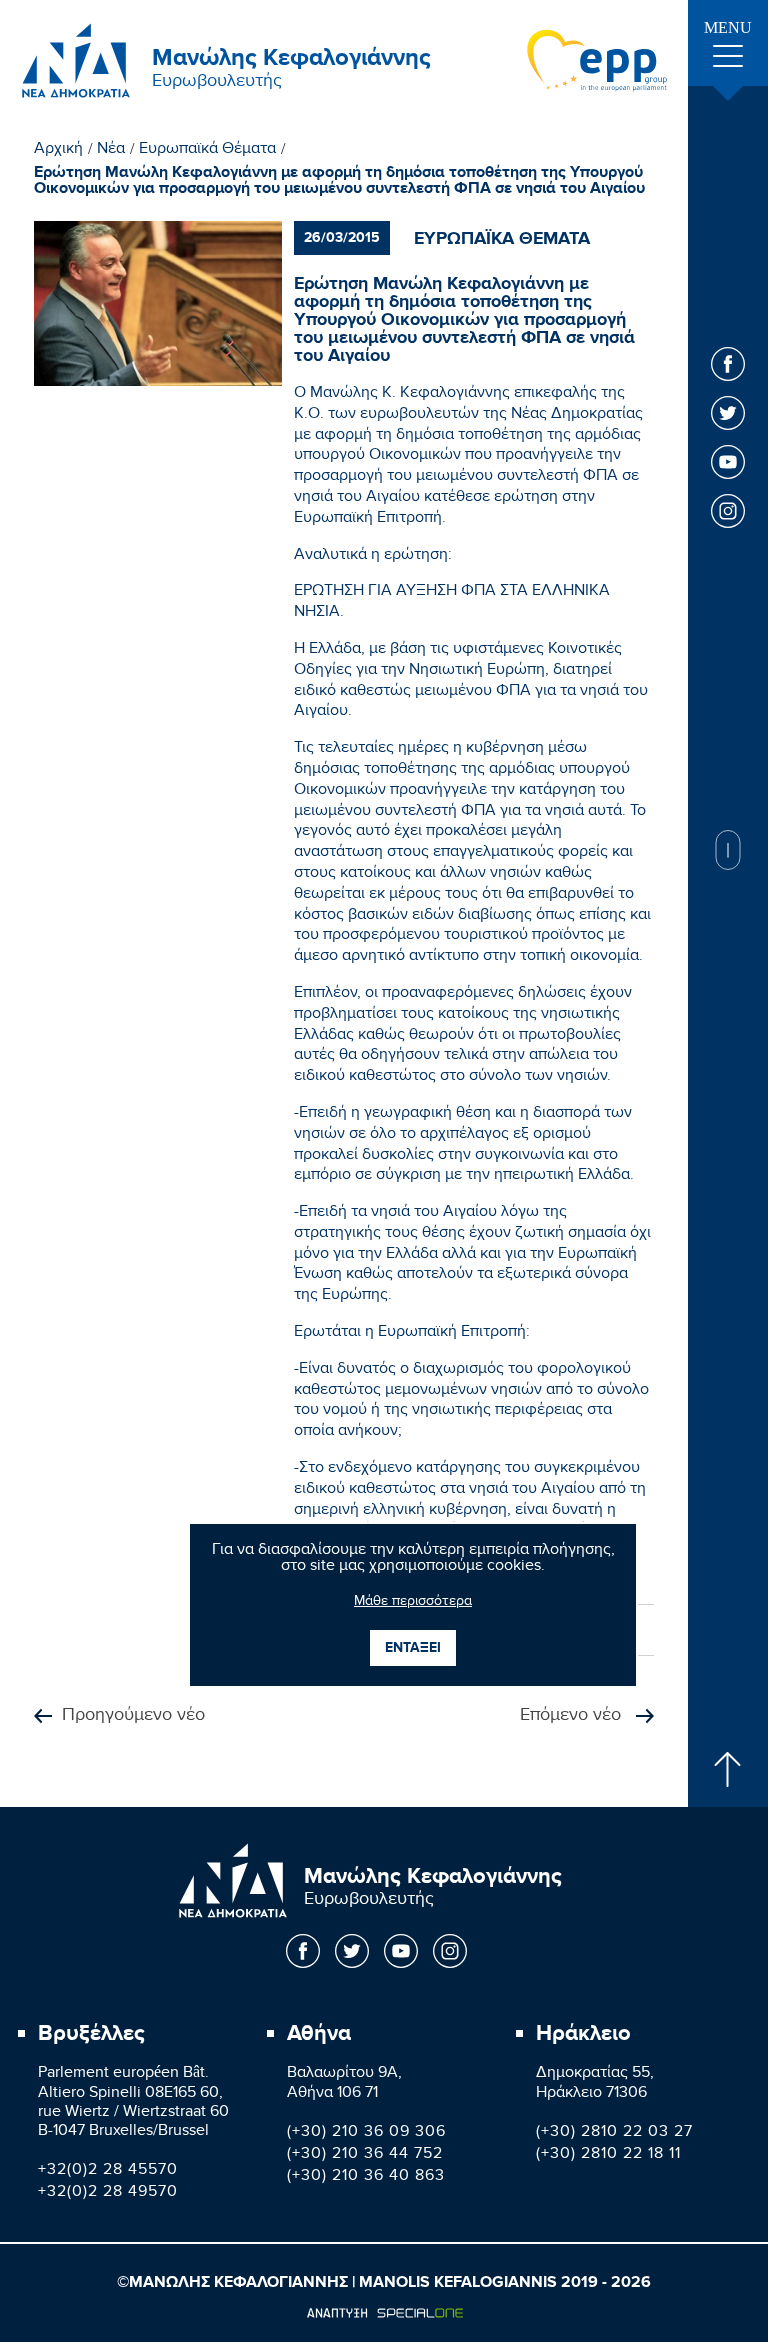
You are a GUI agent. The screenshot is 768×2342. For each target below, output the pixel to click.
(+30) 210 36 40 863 (366, 2177)
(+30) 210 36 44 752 (365, 2155)
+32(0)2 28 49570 (108, 2193)
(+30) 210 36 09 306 (366, 2133)
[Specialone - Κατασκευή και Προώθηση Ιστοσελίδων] (384, 2313)
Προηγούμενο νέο (133, 1716)
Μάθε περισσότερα (413, 1603)
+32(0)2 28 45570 (108, 2171)
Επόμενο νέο (573, 1716)
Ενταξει (413, 1647)
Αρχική (58, 151)
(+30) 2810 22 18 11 (608, 2155)
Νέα (111, 151)
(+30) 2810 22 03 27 (614, 2133)
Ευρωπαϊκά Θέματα (207, 151)
